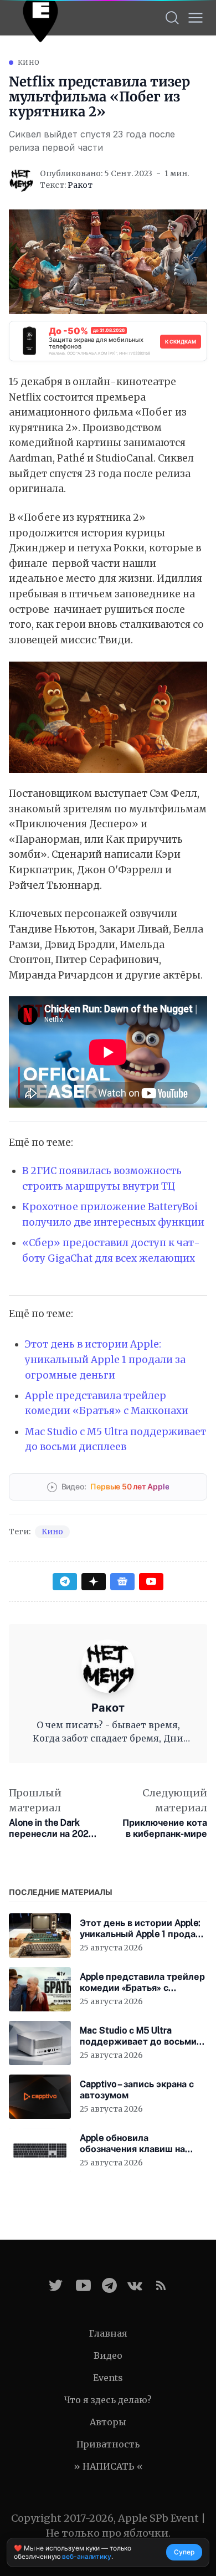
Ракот (80, 185)
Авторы (108, 2422)
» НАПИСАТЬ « (108, 2466)
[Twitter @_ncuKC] (56, 2285)
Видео (108, 2355)
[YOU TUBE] (83, 2285)
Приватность (108, 2444)
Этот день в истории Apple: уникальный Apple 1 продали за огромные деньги (105, 1359)
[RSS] (161, 2285)
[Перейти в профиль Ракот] (21, 180)
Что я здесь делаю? (108, 2400)
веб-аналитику (86, 2556)
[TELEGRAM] (109, 2285)
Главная (108, 2333)
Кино (29, 62)
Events (108, 2378)
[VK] (135, 2285)
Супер (184, 2552)
